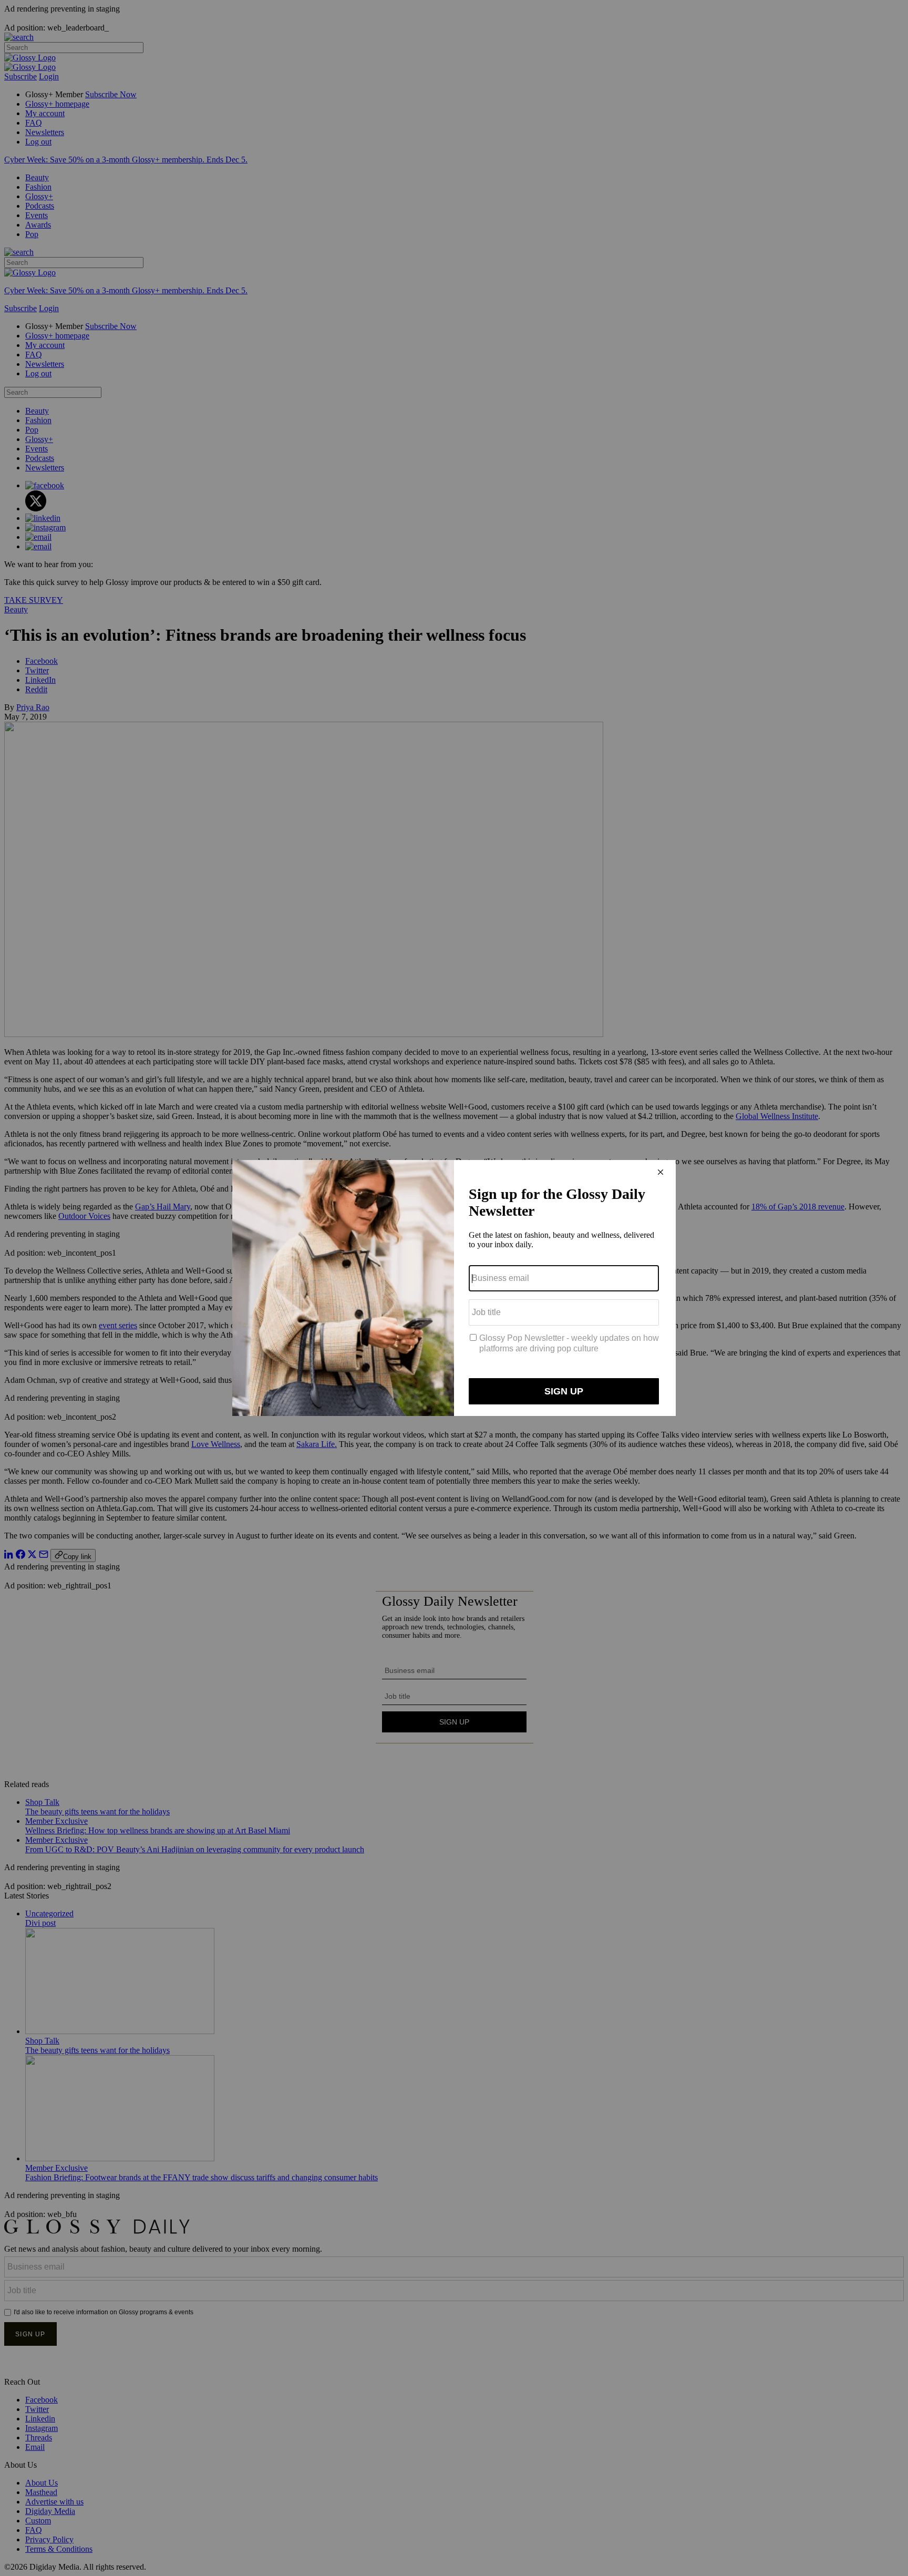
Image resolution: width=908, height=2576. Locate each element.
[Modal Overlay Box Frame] (454, 1288)
